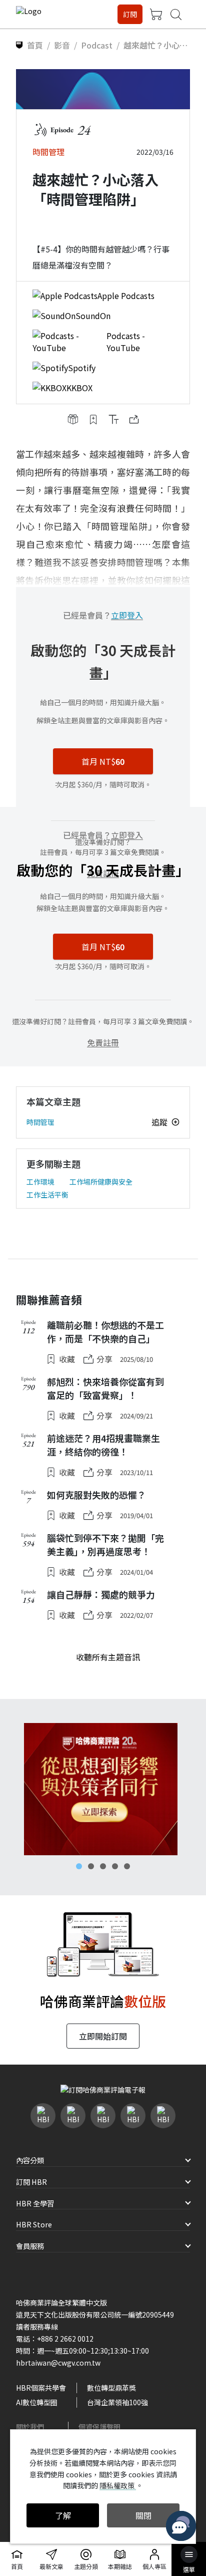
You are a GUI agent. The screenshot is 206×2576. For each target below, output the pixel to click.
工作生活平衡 (47, 1195)
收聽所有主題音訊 (108, 1657)
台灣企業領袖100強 (117, 2402)
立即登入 (127, 615)
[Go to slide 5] (127, 1866)
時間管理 (40, 1122)
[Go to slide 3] (103, 1866)
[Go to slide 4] (115, 1866)
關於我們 (30, 2427)
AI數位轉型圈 (37, 2402)
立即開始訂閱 (103, 2036)
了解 (63, 2515)
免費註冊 (103, 1042)
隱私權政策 (118, 2485)
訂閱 (130, 14)
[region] (103, 1789)
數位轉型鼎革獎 (111, 2388)
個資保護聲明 (99, 2427)
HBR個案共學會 (41, 2388)
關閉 (143, 2515)
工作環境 (40, 1182)
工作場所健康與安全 (101, 1182)
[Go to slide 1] (79, 1866)
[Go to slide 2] (91, 1866)
